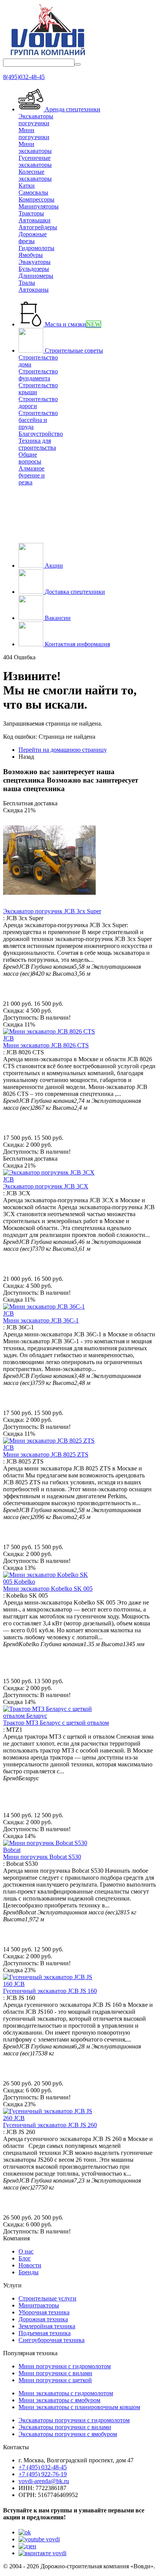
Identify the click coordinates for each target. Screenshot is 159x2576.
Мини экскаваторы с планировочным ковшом (79, 2407)
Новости (30, 2265)
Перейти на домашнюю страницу (63, 750)
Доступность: (21, 1017)
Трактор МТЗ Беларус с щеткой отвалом (56, 1723)
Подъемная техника (45, 2333)
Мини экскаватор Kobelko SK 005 (48, 1589)
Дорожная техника (43, 2319)
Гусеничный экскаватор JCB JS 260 (50, 2125)
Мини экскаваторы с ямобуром (59, 2400)
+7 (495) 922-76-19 (43, 2474)
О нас (26, 2251)
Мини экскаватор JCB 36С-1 (41, 1320)
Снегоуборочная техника (52, 2340)
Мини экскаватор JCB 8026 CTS (46, 1045)
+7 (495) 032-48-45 (43, 2467)
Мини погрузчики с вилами (55, 2373)
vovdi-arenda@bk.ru (44, 2481)
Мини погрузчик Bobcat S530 (42, 1857)
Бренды (29, 2272)
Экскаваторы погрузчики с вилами (65, 2427)
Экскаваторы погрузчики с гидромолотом (74, 2420)
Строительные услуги (47, 2298)
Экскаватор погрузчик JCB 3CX (46, 1186)
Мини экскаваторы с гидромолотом (66, 2393)
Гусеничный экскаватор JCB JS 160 (50, 1991)
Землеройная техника (47, 2326)
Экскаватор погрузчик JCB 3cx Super (52, 911)
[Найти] (78, 64)
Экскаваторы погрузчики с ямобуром (68, 2434)
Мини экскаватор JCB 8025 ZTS (46, 1454)
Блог (25, 2258)
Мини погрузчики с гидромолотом (65, 2366)
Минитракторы (39, 2305)
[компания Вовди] (47, 55)
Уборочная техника (44, 2312)
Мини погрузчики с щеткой (55, 2380)
